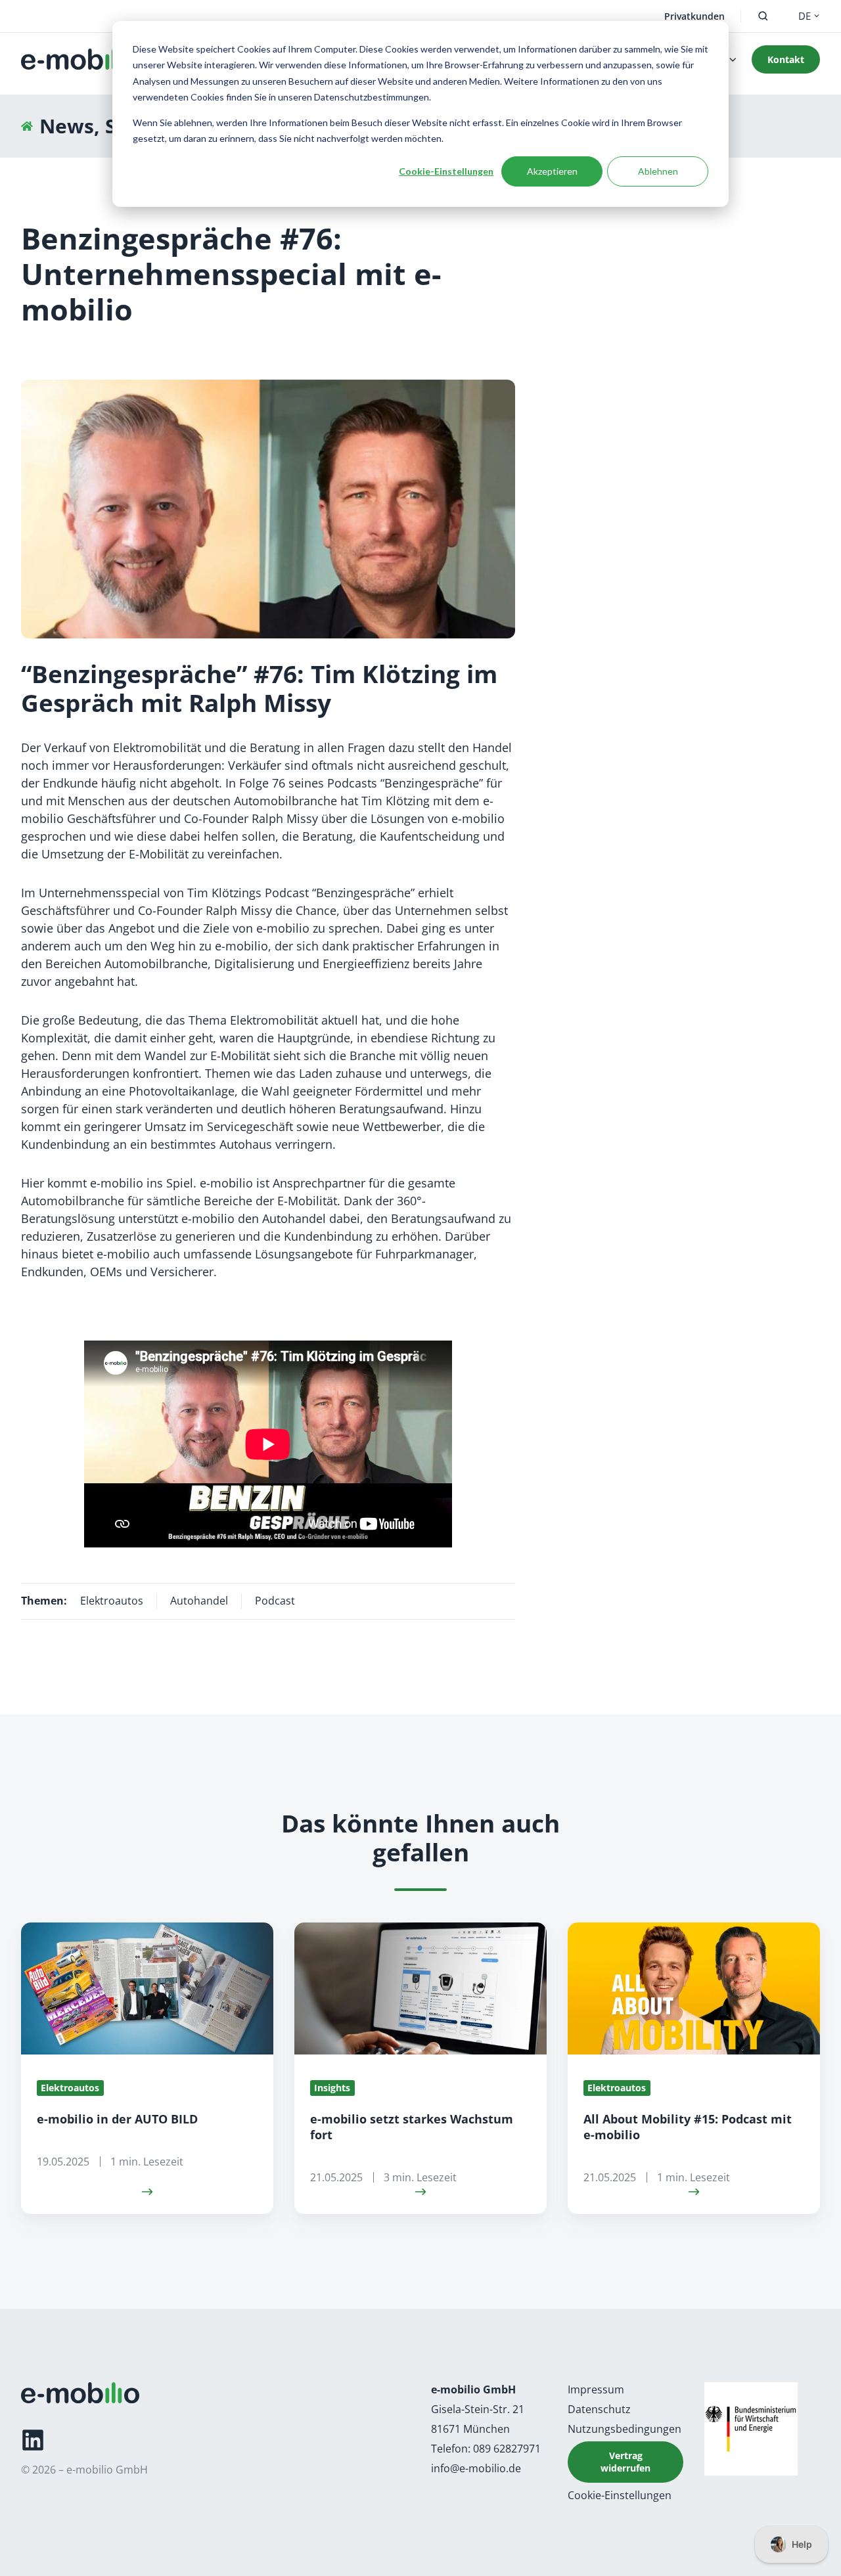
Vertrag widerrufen (625, 2462)
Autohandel (199, 1601)
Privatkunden (694, 16)
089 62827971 (507, 2449)
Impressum (596, 2389)
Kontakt (786, 59)
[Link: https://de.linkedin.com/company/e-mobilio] (33, 2440)
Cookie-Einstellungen (446, 171)
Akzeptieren (552, 171)
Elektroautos (112, 1601)
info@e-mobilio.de (476, 2468)
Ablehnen (658, 171)
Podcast (275, 1601)
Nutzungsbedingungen (625, 2429)
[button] (763, 16)
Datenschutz (599, 2409)
